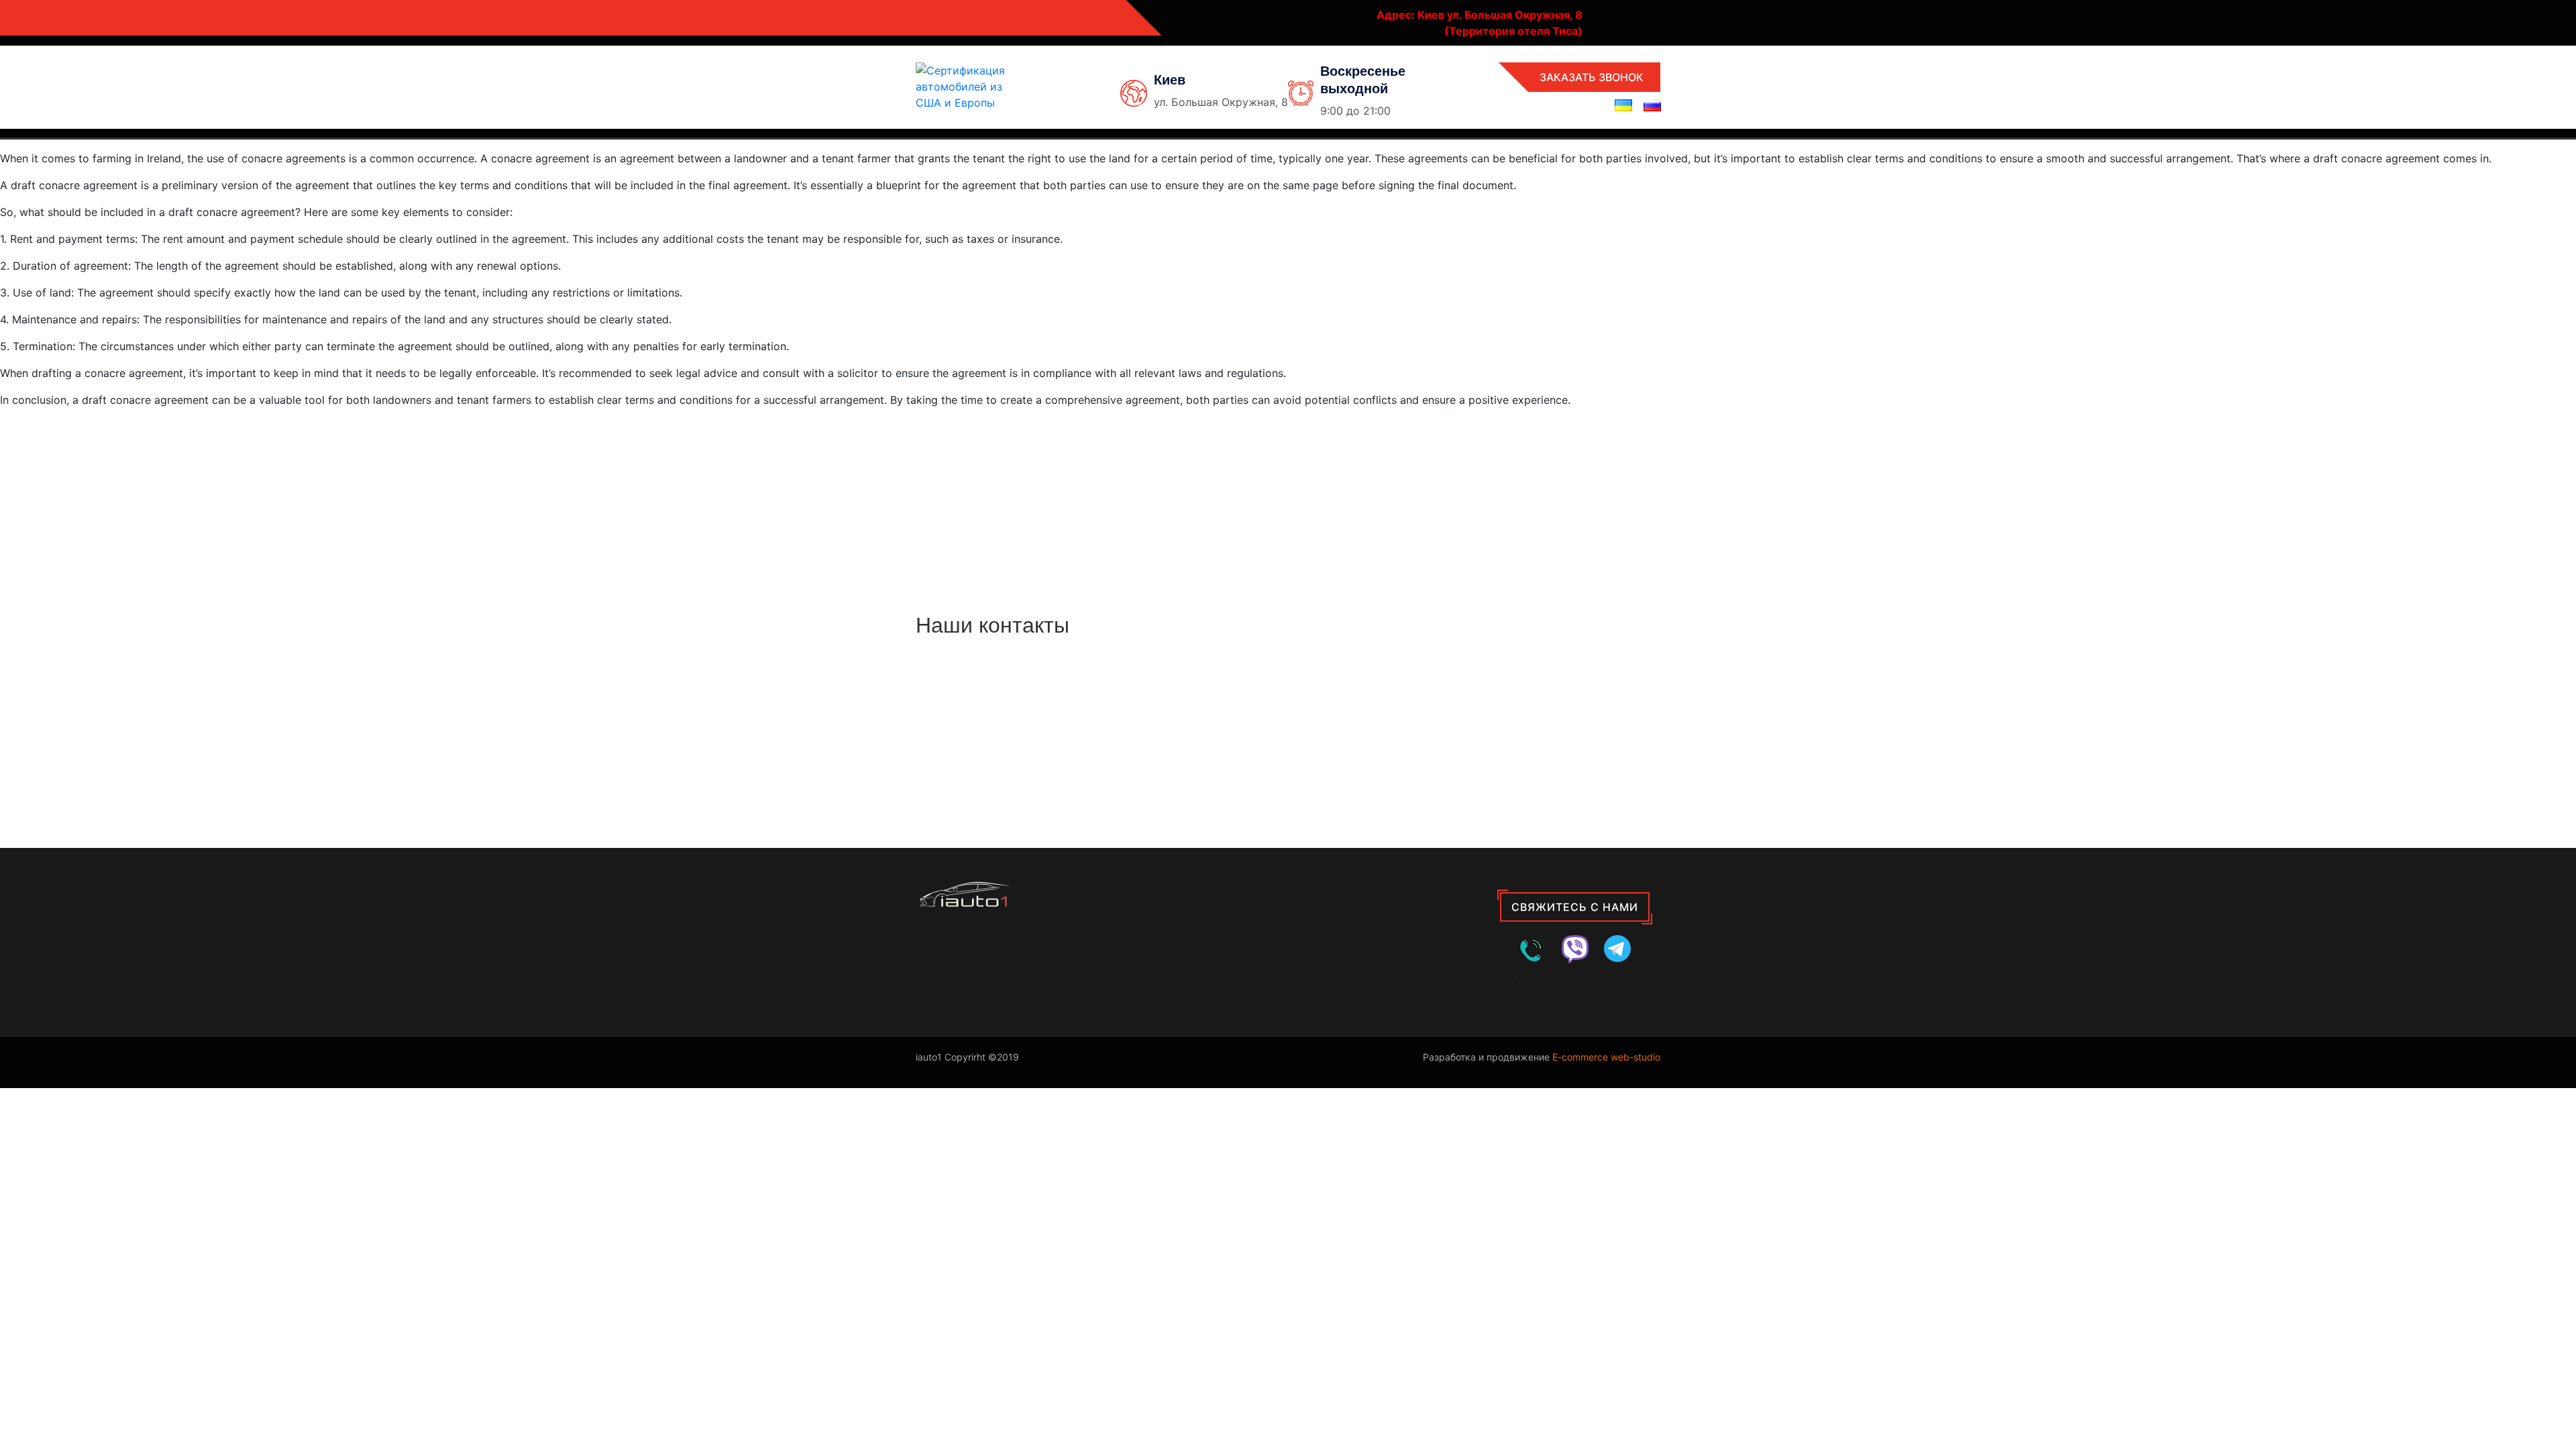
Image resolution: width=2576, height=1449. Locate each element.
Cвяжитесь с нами (1575, 907)
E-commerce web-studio (1606, 1057)
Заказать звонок (1592, 77)
